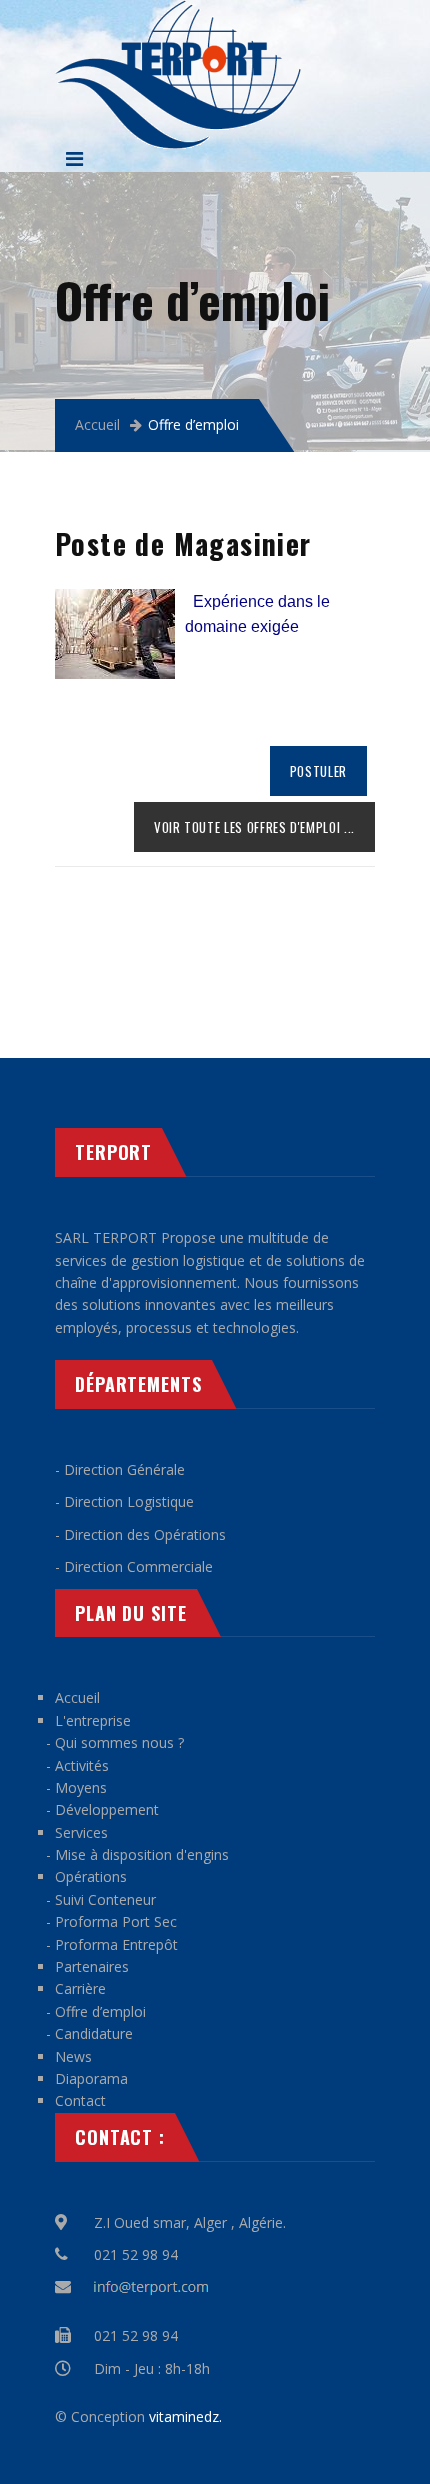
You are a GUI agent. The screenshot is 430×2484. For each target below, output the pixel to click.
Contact (80, 2100)
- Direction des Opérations (140, 1534)
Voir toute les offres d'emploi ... (254, 827)
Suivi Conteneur (105, 1899)
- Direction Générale (120, 1469)
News (73, 2056)
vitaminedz (184, 2416)
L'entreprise (93, 1720)
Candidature (94, 2033)
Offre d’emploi (100, 2011)
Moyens (81, 1787)
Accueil (97, 424)
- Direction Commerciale (134, 1566)
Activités (82, 1765)
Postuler (318, 771)
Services (81, 1832)
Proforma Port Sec (116, 1921)
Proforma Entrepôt (116, 1944)
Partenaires (92, 1966)
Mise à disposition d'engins (142, 1854)
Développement (107, 1809)
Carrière (80, 1988)
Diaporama (91, 2078)
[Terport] (178, 10)
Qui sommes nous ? (119, 1742)
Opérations (91, 1876)
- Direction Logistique (124, 1501)
